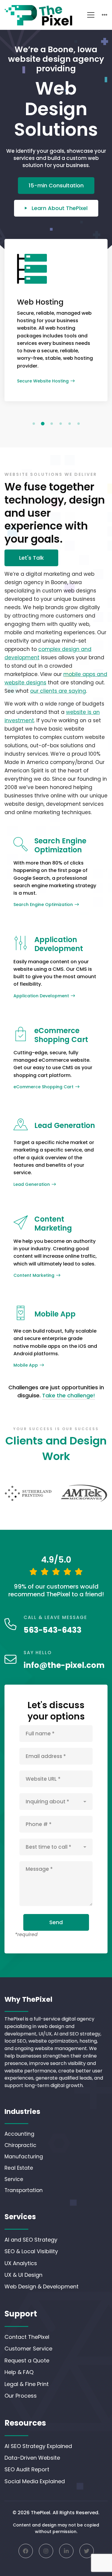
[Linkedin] (66, 2551)
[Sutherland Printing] (28, 1493)
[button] (34, 424)
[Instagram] (46, 2551)
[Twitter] (87, 2551)
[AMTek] (84, 1493)
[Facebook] (26, 2551)
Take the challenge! (69, 1395)
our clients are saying (58, 691)
